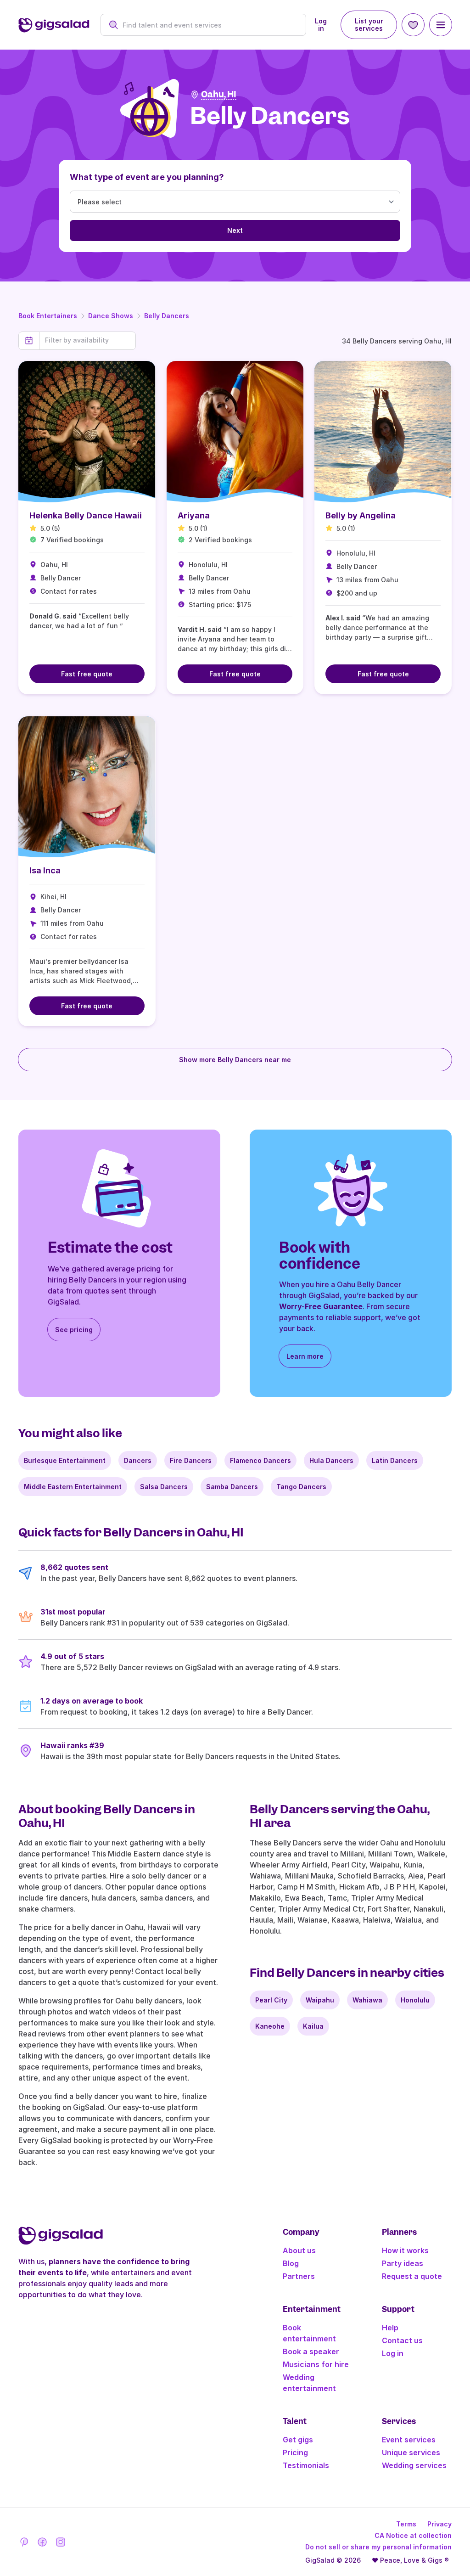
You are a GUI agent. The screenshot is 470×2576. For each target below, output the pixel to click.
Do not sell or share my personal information (378, 2547)
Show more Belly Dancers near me (235, 1060)
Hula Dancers (331, 1460)
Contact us (402, 2340)
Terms (406, 2524)
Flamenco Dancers (260, 1460)
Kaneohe (270, 2026)
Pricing (295, 2452)
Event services (409, 2440)
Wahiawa (367, 2000)
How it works (405, 2250)
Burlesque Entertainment (65, 1460)
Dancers (138, 1460)
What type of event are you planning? (147, 177)
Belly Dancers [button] (270, 116)
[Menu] (441, 25)
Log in (321, 25)
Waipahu (320, 2000)
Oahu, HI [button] (219, 94)
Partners (299, 2276)
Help (390, 2328)
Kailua (313, 2026)
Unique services (411, 2452)
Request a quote (412, 2276)
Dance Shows (111, 316)
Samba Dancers (232, 1487)
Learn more (305, 1356)
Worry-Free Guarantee (321, 1306)
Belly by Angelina (361, 515)
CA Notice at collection (413, 2535)
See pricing (74, 1330)
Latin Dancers (395, 1460)
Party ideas (403, 2263)
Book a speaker (311, 2351)
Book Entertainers (48, 316)
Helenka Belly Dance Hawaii (86, 515)
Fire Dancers (191, 1460)
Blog (291, 2263)
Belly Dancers (167, 316)
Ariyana (194, 515)
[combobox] (209, 25)
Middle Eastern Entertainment (73, 1487)
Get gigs (298, 2440)
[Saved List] (413, 25)
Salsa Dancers (164, 1487)
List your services (369, 25)
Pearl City (271, 2000)
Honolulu (415, 2000)
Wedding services (414, 2465)
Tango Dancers (301, 1487)
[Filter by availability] (87, 340)
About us (299, 2250)
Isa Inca (45, 870)
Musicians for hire (316, 2364)
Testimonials (306, 2465)
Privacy (439, 2524)
